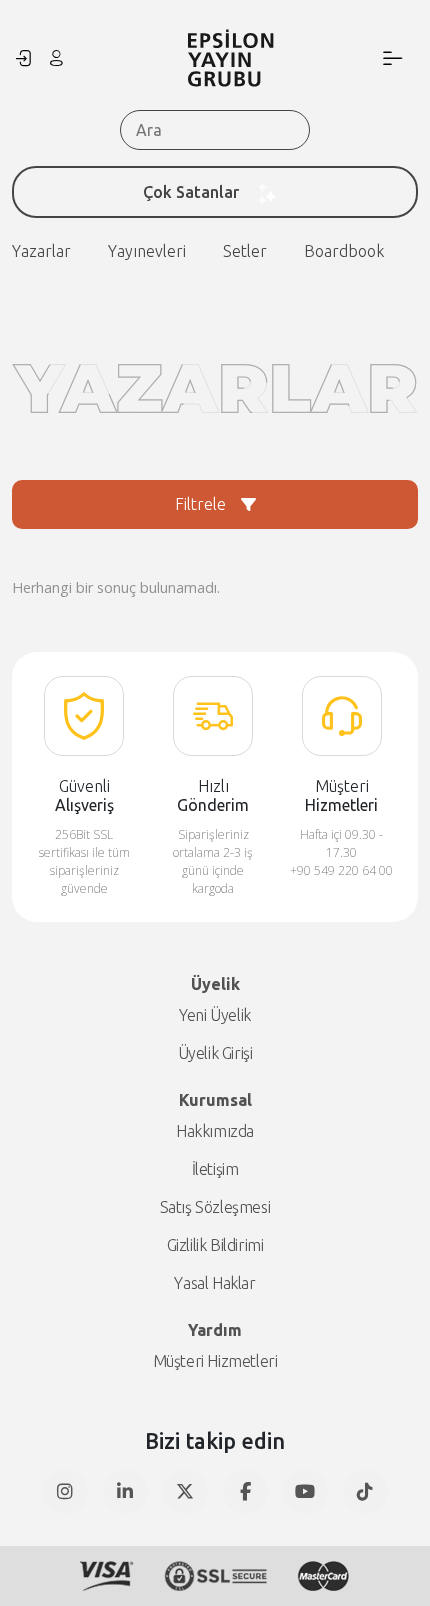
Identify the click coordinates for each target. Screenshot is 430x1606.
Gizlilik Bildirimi (215, 1245)
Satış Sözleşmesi (215, 1207)
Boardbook (344, 251)
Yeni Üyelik (215, 1015)
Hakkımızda (215, 1131)
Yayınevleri (147, 251)
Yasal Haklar (214, 1283)
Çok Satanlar (191, 192)
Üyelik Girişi (215, 1053)
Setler (245, 251)
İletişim (215, 1169)
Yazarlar (41, 251)
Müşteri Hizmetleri (215, 1361)
